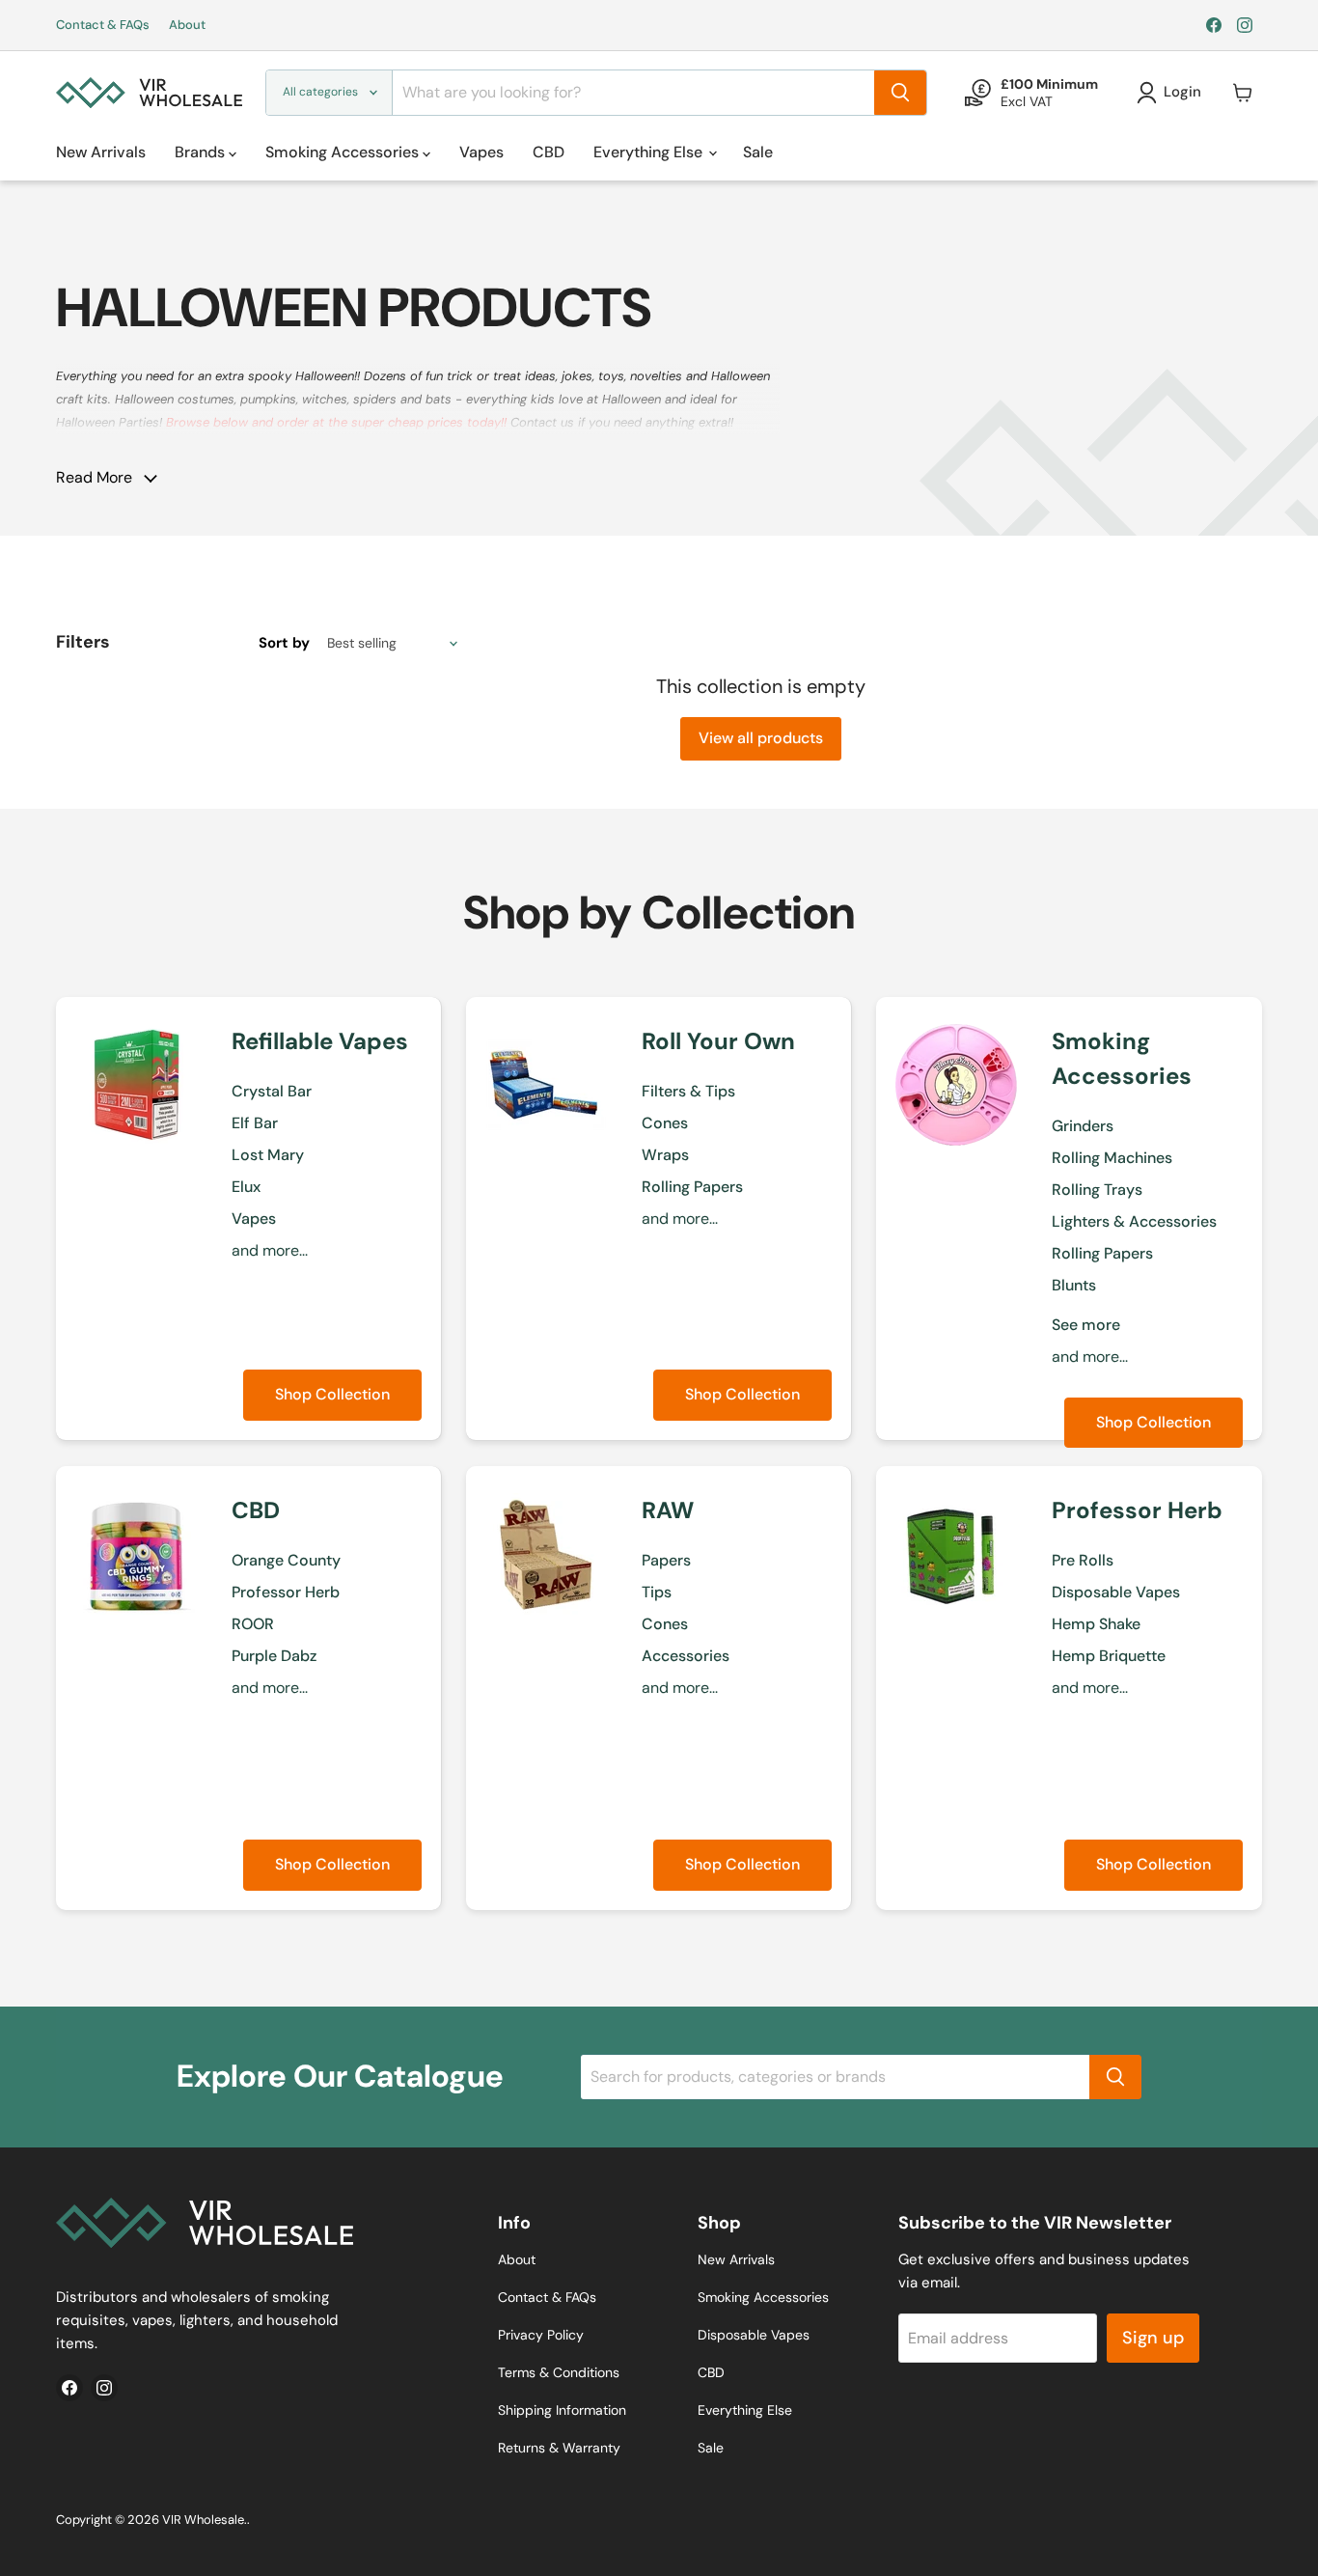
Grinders (1083, 1126)
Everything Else (650, 152)
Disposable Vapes (1116, 1592)
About (187, 26)
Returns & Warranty (559, 2448)
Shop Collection (332, 1394)
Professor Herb (286, 1592)
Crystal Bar (272, 1091)
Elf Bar (255, 1123)
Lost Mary (268, 1155)
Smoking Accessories (344, 152)
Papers (666, 1560)
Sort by (284, 643)
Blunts (1074, 1285)
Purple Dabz (274, 1656)
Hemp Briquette (1109, 1656)
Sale (758, 152)
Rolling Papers (692, 1187)
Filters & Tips (688, 1091)
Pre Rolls (1083, 1560)
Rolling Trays (1097, 1190)
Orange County (286, 1560)
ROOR (253, 1624)
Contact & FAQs (103, 26)
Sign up (1153, 2338)
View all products (761, 738)
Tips (657, 1592)
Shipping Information (562, 2410)
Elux (246, 1187)
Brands (202, 152)
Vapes (481, 152)
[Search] (900, 93)
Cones (665, 1123)
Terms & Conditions (559, 2372)
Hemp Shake (1096, 1624)
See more (1086, 1325)
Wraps (665, 1155)
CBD (549, 152)
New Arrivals (101, 152)
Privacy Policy (541, 2335)
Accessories (686, 1656)
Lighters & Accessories (1134, 1221)
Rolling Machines (1112, 1158)
